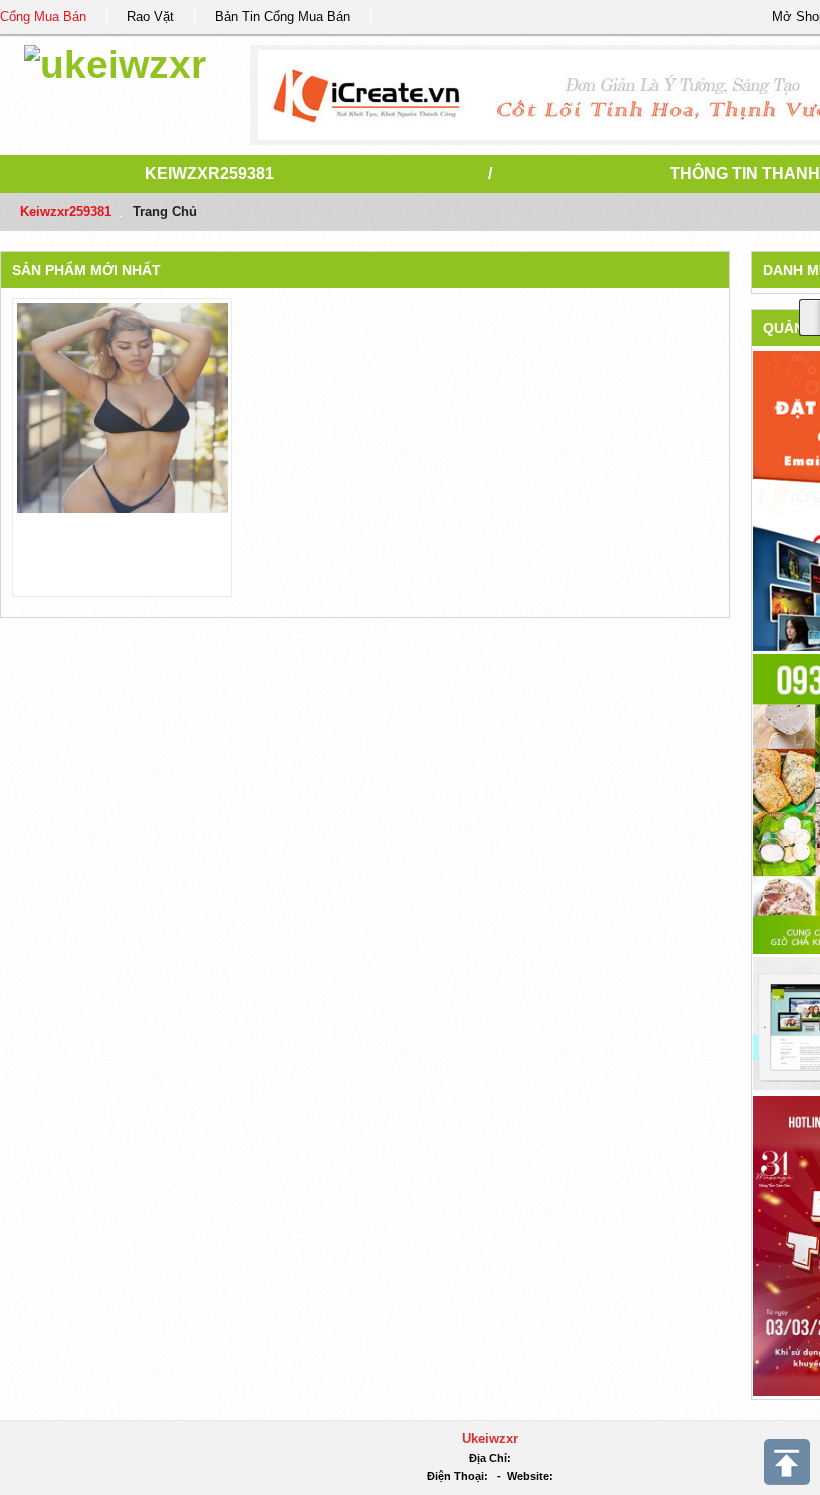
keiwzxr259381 (209, 173)
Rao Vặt (150, 16)
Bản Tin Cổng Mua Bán (282, 16)
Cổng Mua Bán (43, 16)
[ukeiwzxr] (115, 61)
